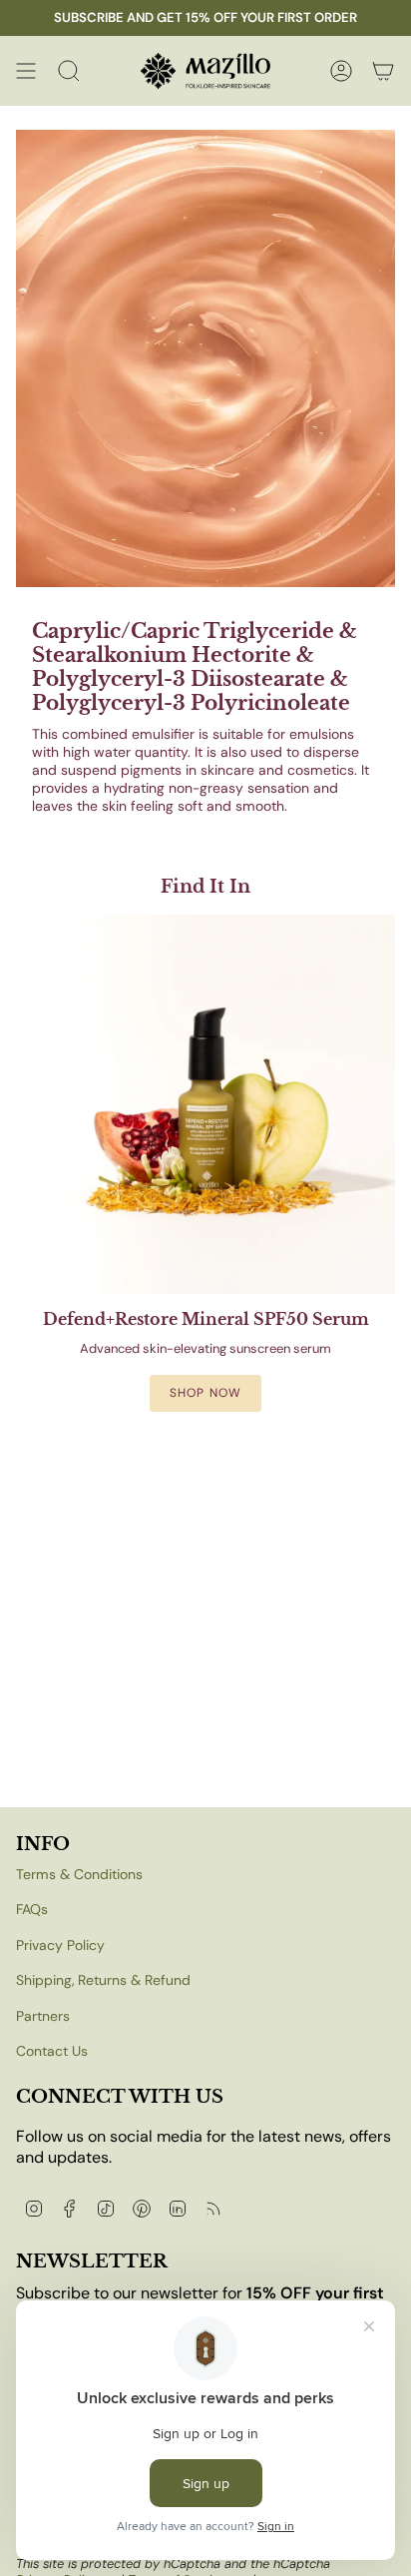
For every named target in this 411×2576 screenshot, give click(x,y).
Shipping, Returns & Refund (103, 1980)
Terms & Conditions (79, 1874)
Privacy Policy (60, 1945)
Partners (43, 2016)
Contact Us (52, 2051)
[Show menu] (26, 71)
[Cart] (383, 71)
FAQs (32, 1909)
